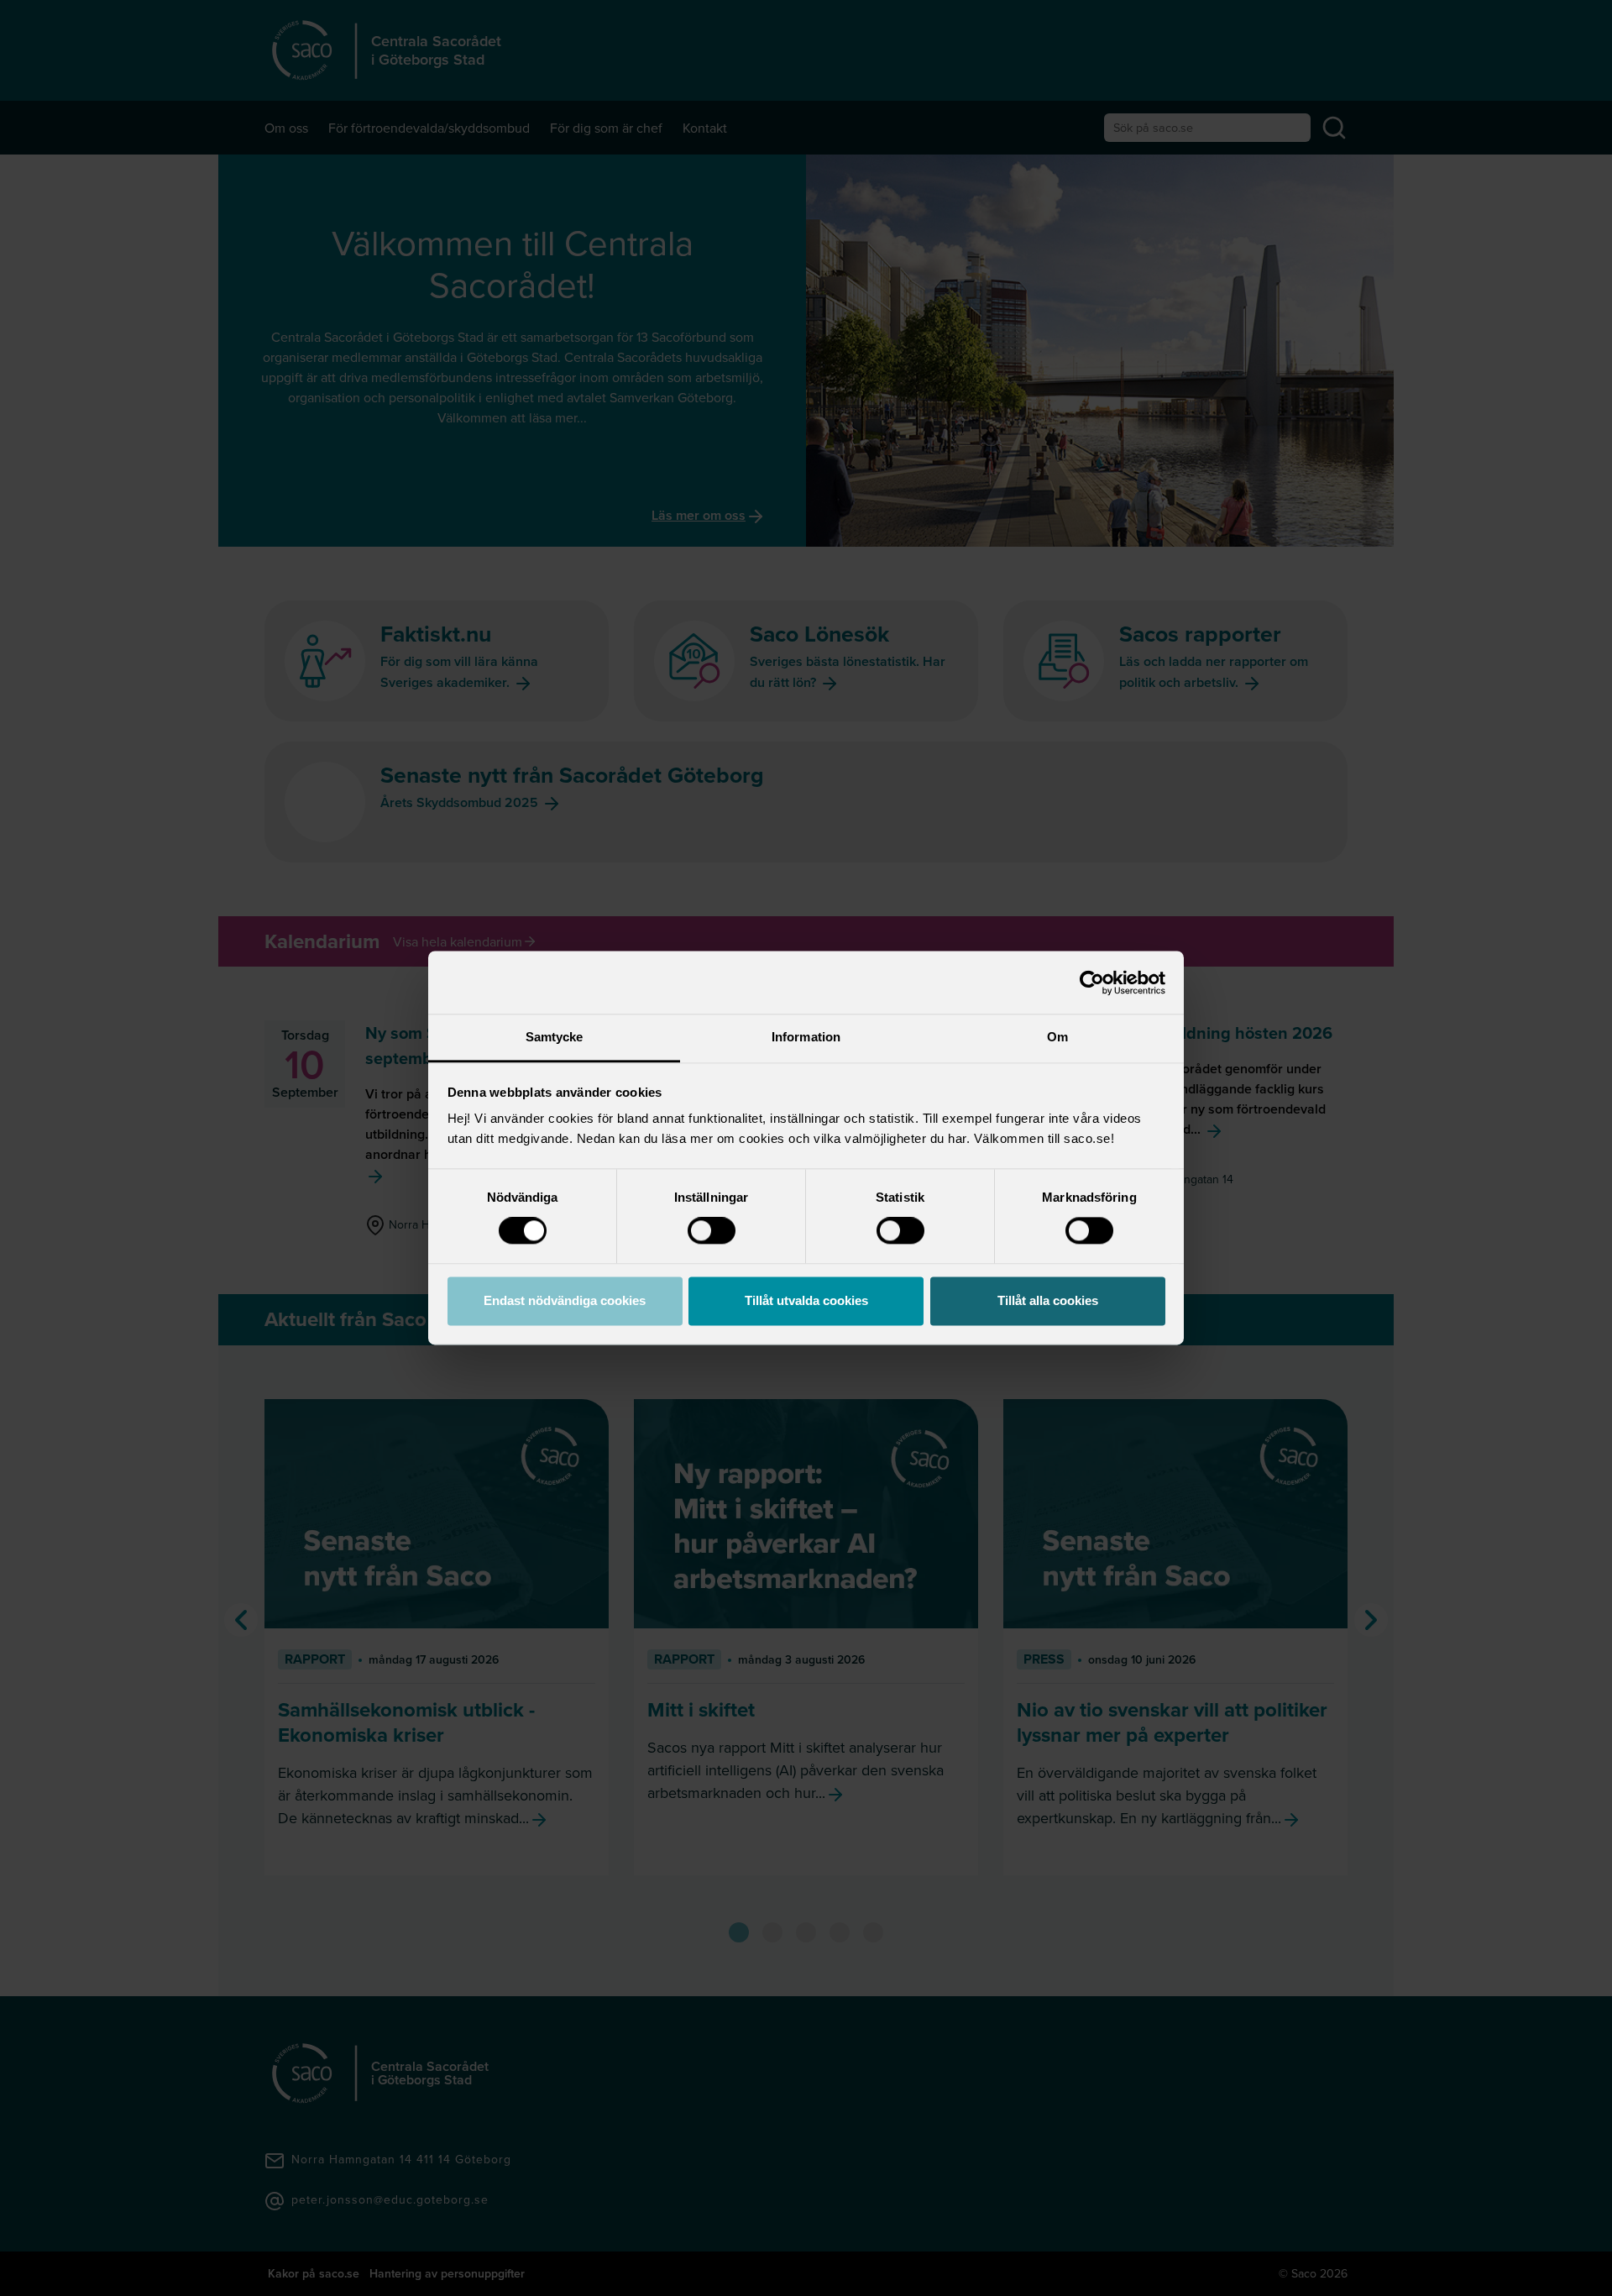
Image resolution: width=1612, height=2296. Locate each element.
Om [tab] (1057, 1037)
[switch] (712, 1231)
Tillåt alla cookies (1048, 1300)
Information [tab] (806, 1037)
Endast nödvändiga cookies (565, 1300)
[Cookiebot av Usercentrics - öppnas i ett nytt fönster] (1092, 983)
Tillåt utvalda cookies (806, 1300)
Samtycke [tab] (555, 1037)
